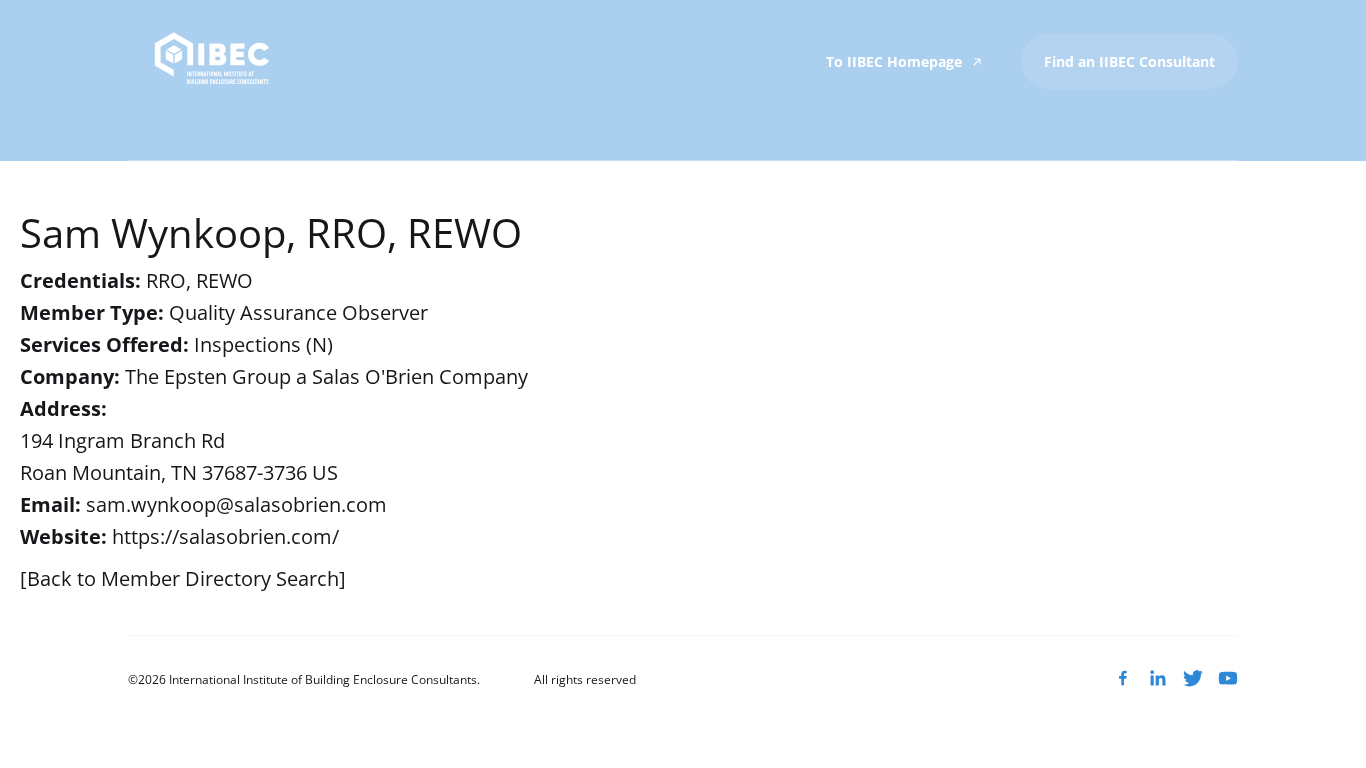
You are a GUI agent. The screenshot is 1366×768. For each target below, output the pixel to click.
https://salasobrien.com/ (225, 536)
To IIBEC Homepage (896, 61)
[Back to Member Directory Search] (183, 578)
